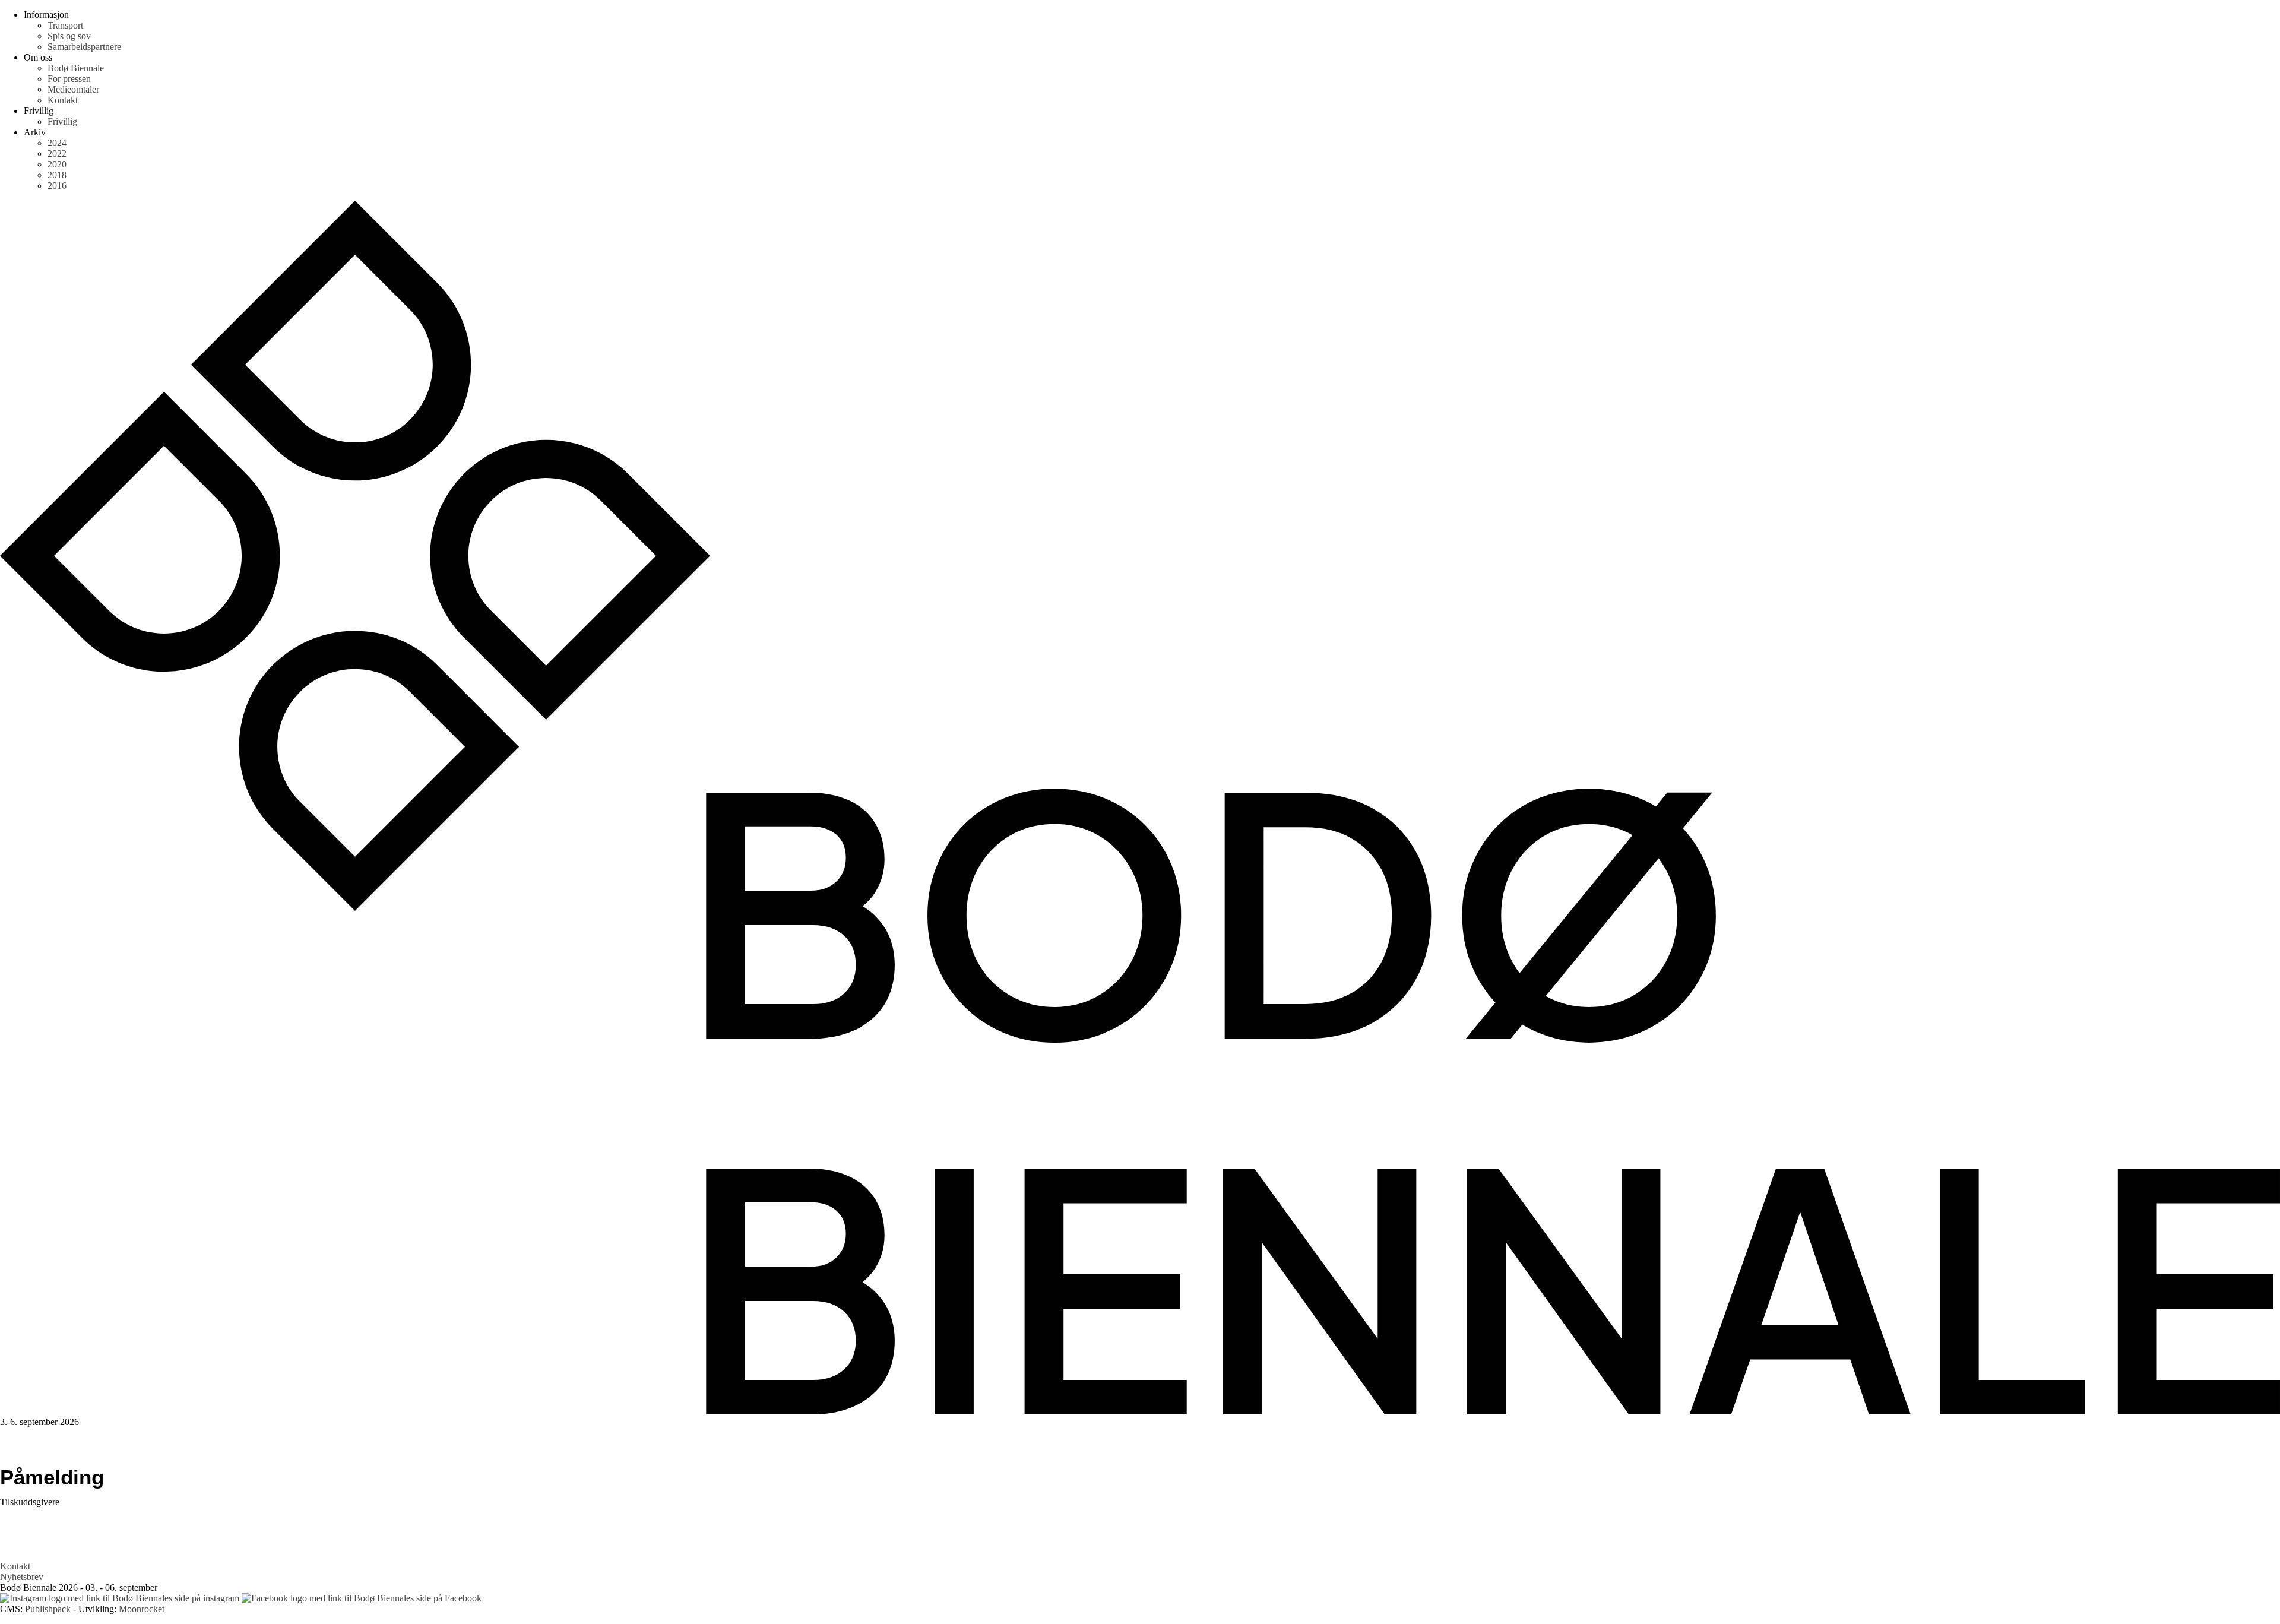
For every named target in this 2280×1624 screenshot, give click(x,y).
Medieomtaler (73, 89)
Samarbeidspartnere (84, 47)
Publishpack (48, 1609)
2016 (57, 186)
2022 (57, 153)
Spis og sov (69, 36)
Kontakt (63, 100)
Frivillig (62, 121)
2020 (57, 164)
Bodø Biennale (76, 68)
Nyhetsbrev (22, 1577)
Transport (65, 25)
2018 (57, 175)
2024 (57, 143)
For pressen (69, 79)
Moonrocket (142, 1609)
